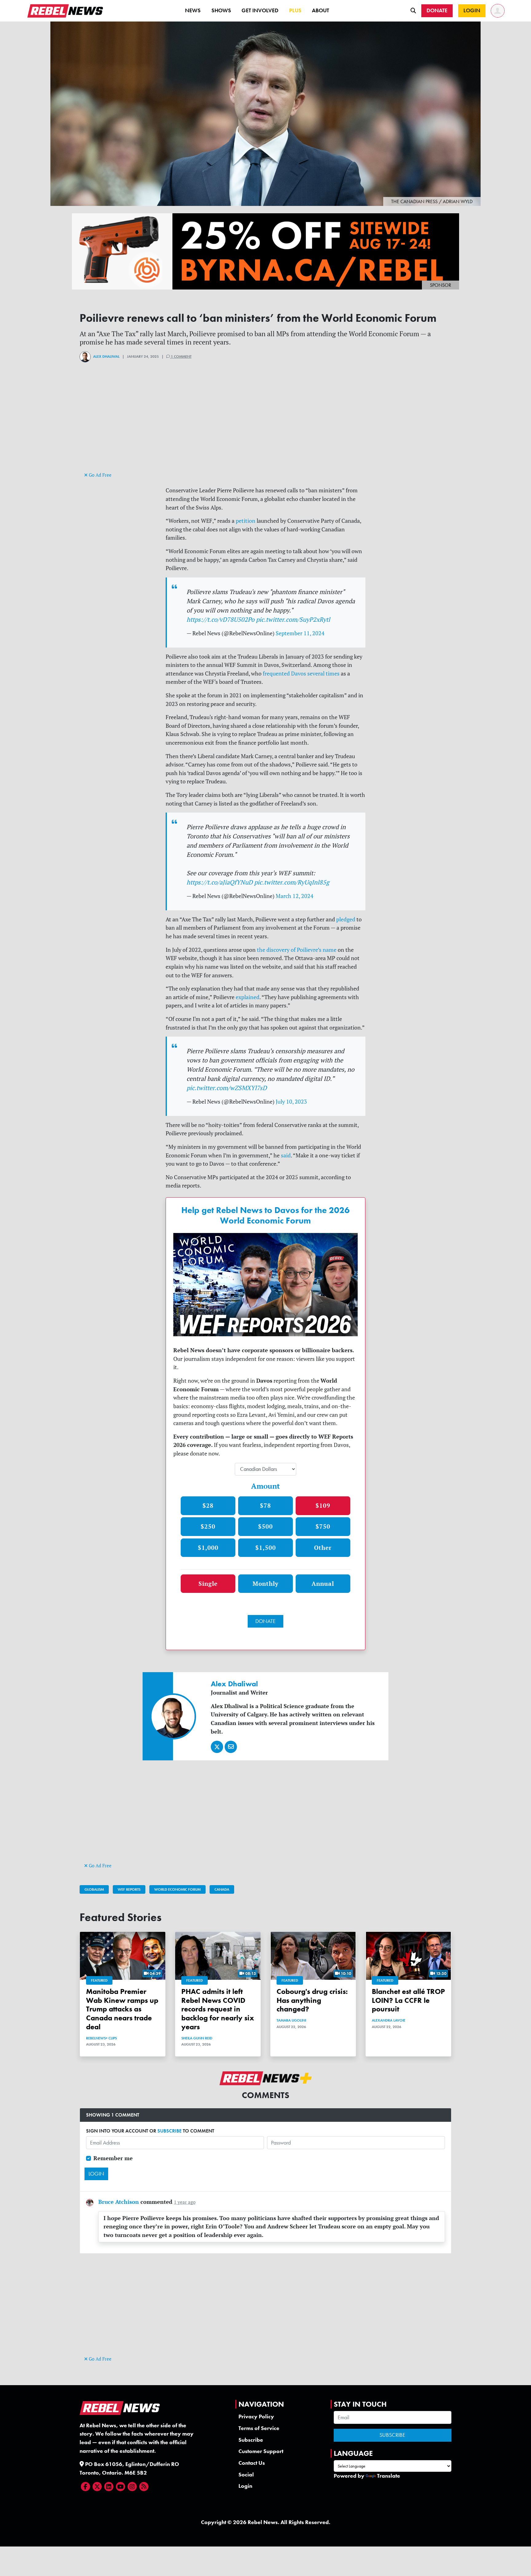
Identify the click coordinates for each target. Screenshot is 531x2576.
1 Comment (181, 356)
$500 (265, 1526)
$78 (265, 1505)
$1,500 (266, 1548)
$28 (208, 1505)
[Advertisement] (265, 427)
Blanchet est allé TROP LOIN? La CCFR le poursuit (408, 2000)
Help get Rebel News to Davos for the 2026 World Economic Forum (265, 1215)
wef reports (129, 1889)
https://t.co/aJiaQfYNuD (220, 882)
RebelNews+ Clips (101, 2038)
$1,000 (208, 1548)
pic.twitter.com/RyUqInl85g (292, 882)
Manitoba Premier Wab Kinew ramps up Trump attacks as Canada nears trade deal (122, 2009)
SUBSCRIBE (169, 2131)
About (321, 10)
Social (246, 2475)
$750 (323, 1526)
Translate (389, 2476)
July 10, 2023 (291, 1102)
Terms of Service (259, 2428)
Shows (221, 10)
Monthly (265, 1583)
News (193, 10)
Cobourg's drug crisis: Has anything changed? (312, 2000)
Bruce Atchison (119, 2202)
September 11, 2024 (300, 633)
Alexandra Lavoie (389, 2020)
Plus (295, 10)
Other (323, 1548)
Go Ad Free (100, 475)
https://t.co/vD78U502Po (220, 619)
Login (245, 2486)
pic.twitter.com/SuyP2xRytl (293, 619)
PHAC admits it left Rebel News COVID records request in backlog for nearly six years (218, 2009)
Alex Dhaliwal (106, 356)
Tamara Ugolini (291, 2020)
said (286, 1155)
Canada (222, 1889)
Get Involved (260, 10)
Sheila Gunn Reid (197, 2038)
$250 (208, 1526)
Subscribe (251, 2440)
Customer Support (261, 2451)
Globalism (94, 1889)
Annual (323, 1583)
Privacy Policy (256, 2416)
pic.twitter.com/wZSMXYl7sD (227, 1088)
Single (208, 1583)
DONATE (265, 1621)
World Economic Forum (177, 1889)
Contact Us (252, 2463)
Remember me (113, 2158)
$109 (323, 1505)
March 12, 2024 (295, 896)
